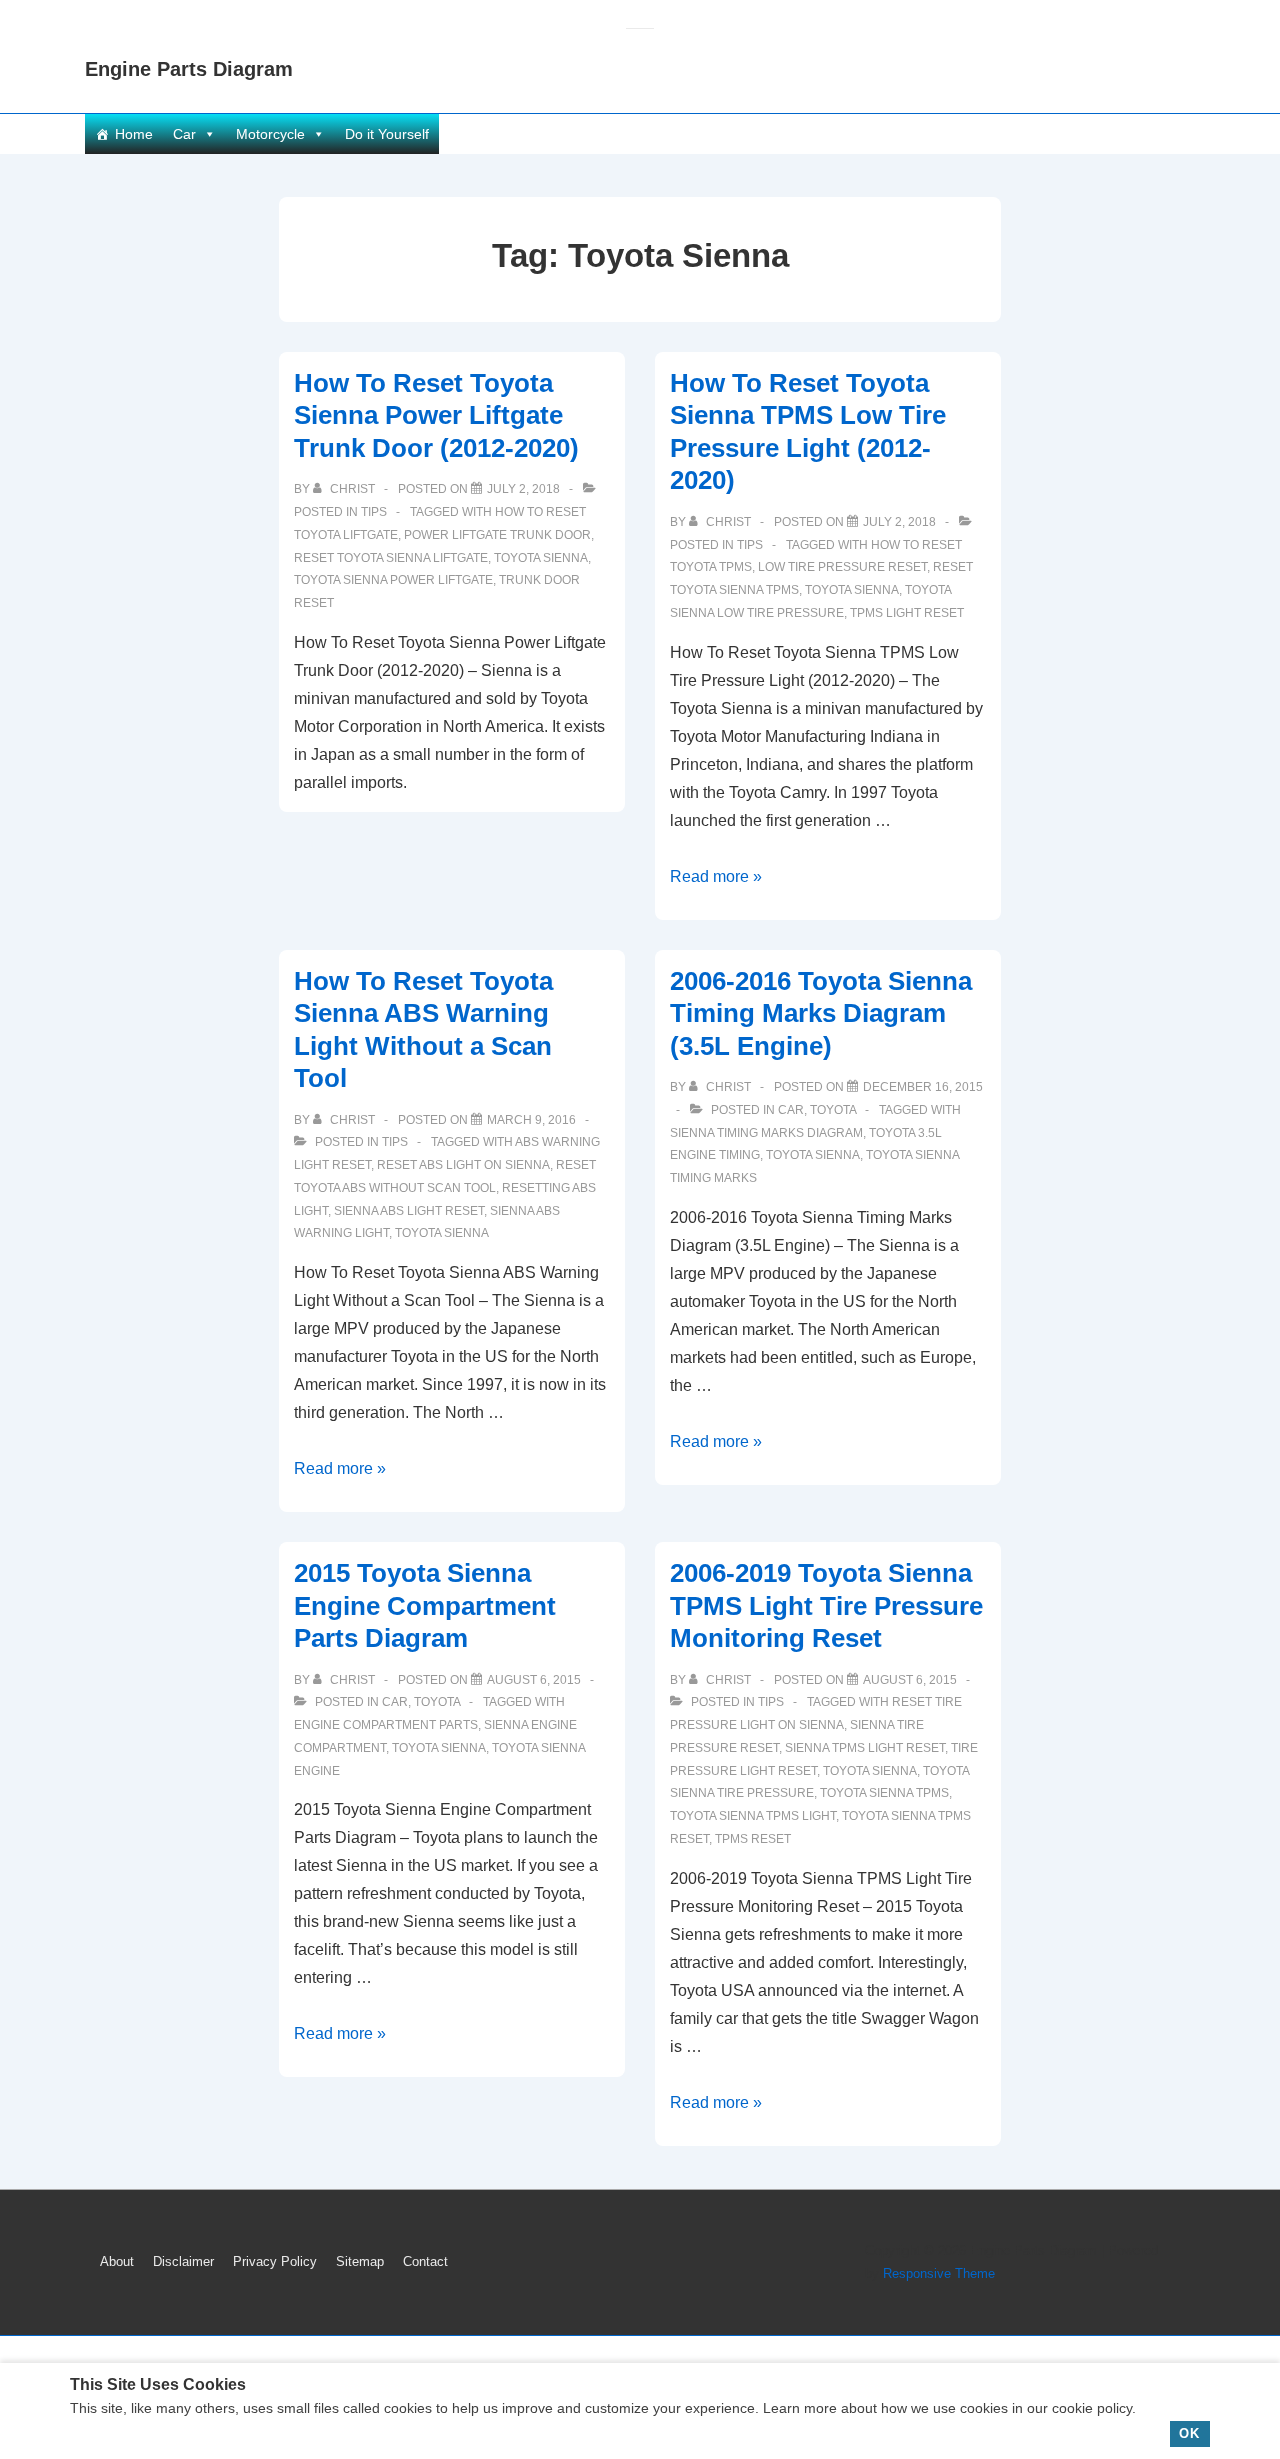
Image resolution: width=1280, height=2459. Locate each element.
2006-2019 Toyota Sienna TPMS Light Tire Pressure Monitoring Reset (826, 1605)
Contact (425, 2261)
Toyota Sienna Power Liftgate (393, 580)
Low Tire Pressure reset (842, 567)
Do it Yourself (387, 134)
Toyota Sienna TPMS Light (753, 1816)
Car (184, 134)
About (117, 2261)
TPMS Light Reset (907, 613)
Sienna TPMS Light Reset (865, 1748)
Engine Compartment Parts (386, 1725)
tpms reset (753, 1839)
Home (134, 134)
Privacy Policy (275, 2261)
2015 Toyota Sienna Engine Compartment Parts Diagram (425, 1605)
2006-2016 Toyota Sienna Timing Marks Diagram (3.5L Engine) (821, 1013)
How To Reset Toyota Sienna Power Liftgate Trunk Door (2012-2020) (436, 415)
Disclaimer (183, 2261)
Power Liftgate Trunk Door (497, 535)
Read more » (716, 876)
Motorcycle (270, 134)
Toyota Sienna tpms (884, 1793)
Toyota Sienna (541, 558)
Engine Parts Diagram (189, 69)
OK (1189, 2433)
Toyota (833, 1110)
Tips (374, 512)
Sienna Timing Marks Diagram (766, 1133)
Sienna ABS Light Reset (409, 1211)
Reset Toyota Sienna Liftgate (391, 558)
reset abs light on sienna (463, 1165)
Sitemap (360, 2261)
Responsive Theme (939, 2273)
